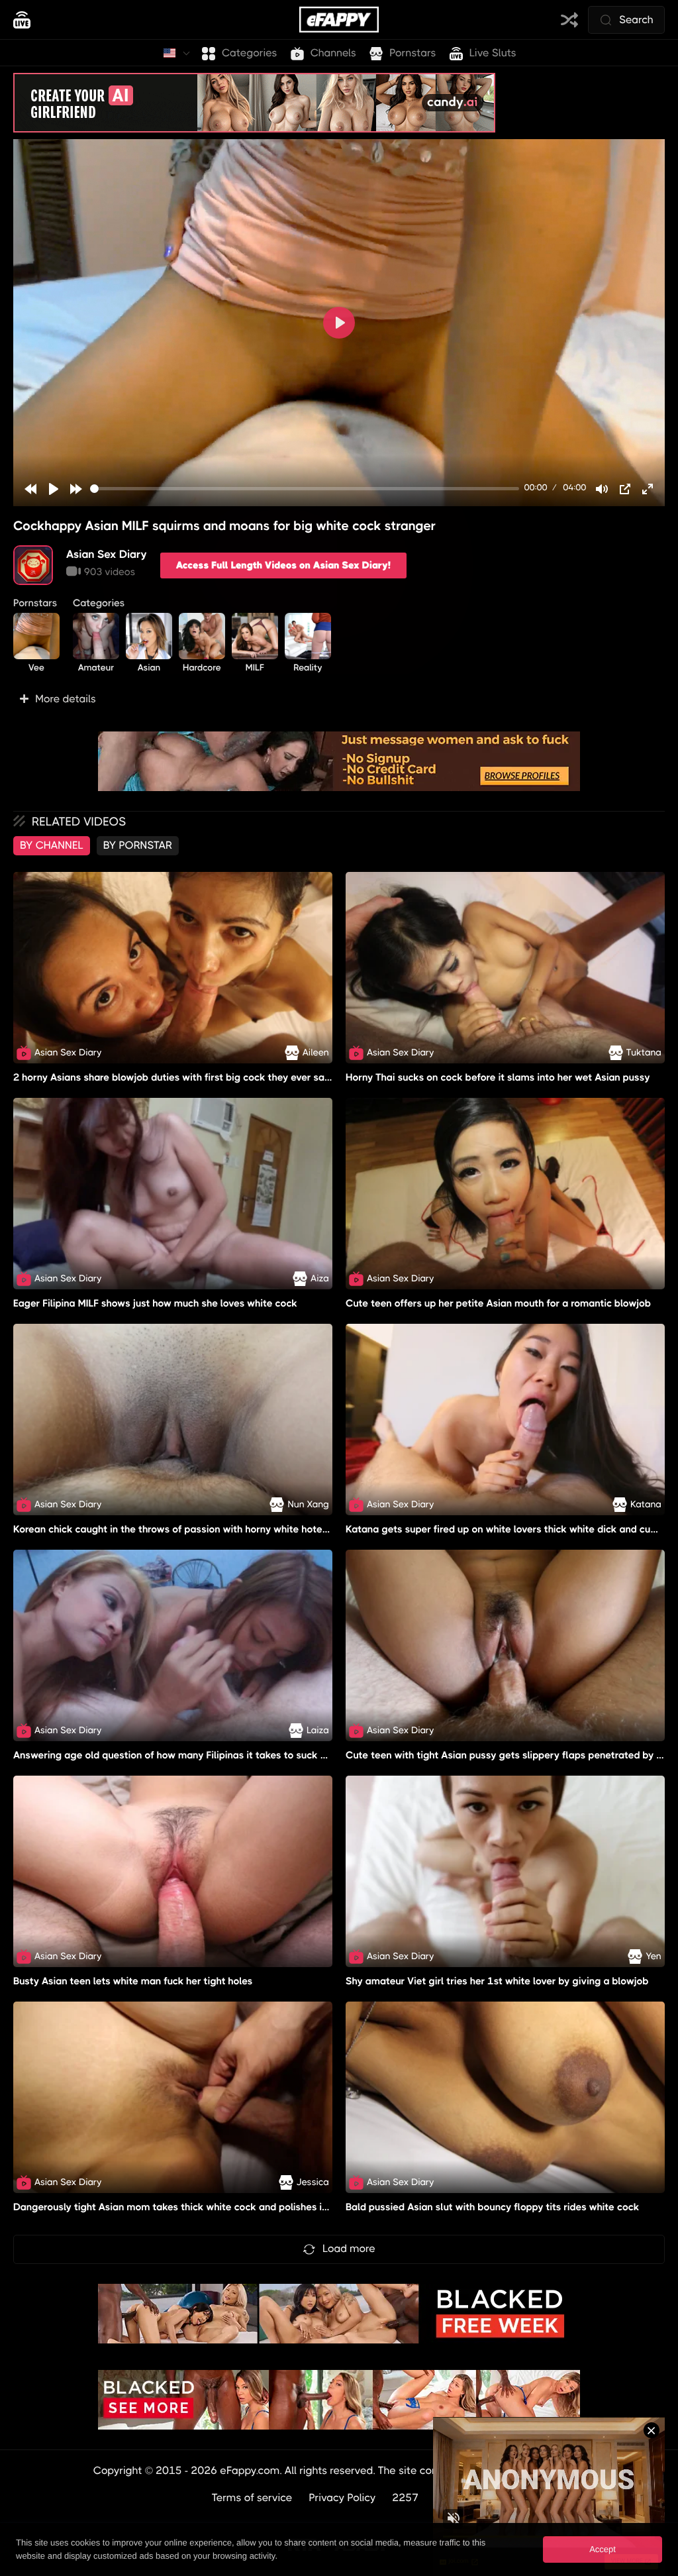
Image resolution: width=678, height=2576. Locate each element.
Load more (349, 2248)
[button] (339, 699)
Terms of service (252, 2497)
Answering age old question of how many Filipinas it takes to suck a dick (181, 1755)
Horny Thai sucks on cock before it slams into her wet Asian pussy (498, 1077)
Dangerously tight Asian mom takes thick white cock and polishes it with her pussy (204, 2208)
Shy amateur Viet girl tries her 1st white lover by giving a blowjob (497, 1981)
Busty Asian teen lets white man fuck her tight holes (133, 1981)
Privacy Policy (343, 2497)
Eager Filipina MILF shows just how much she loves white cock (155, 1303)
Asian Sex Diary (107, 554)
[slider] (305, 489)
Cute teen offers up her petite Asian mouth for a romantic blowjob (498, 1303)
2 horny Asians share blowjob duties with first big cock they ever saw (173, 1077)
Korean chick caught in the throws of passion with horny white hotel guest (184, 1529)
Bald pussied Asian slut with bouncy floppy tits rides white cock (493, 2208)
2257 (406, 2497)
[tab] (52, 845)
